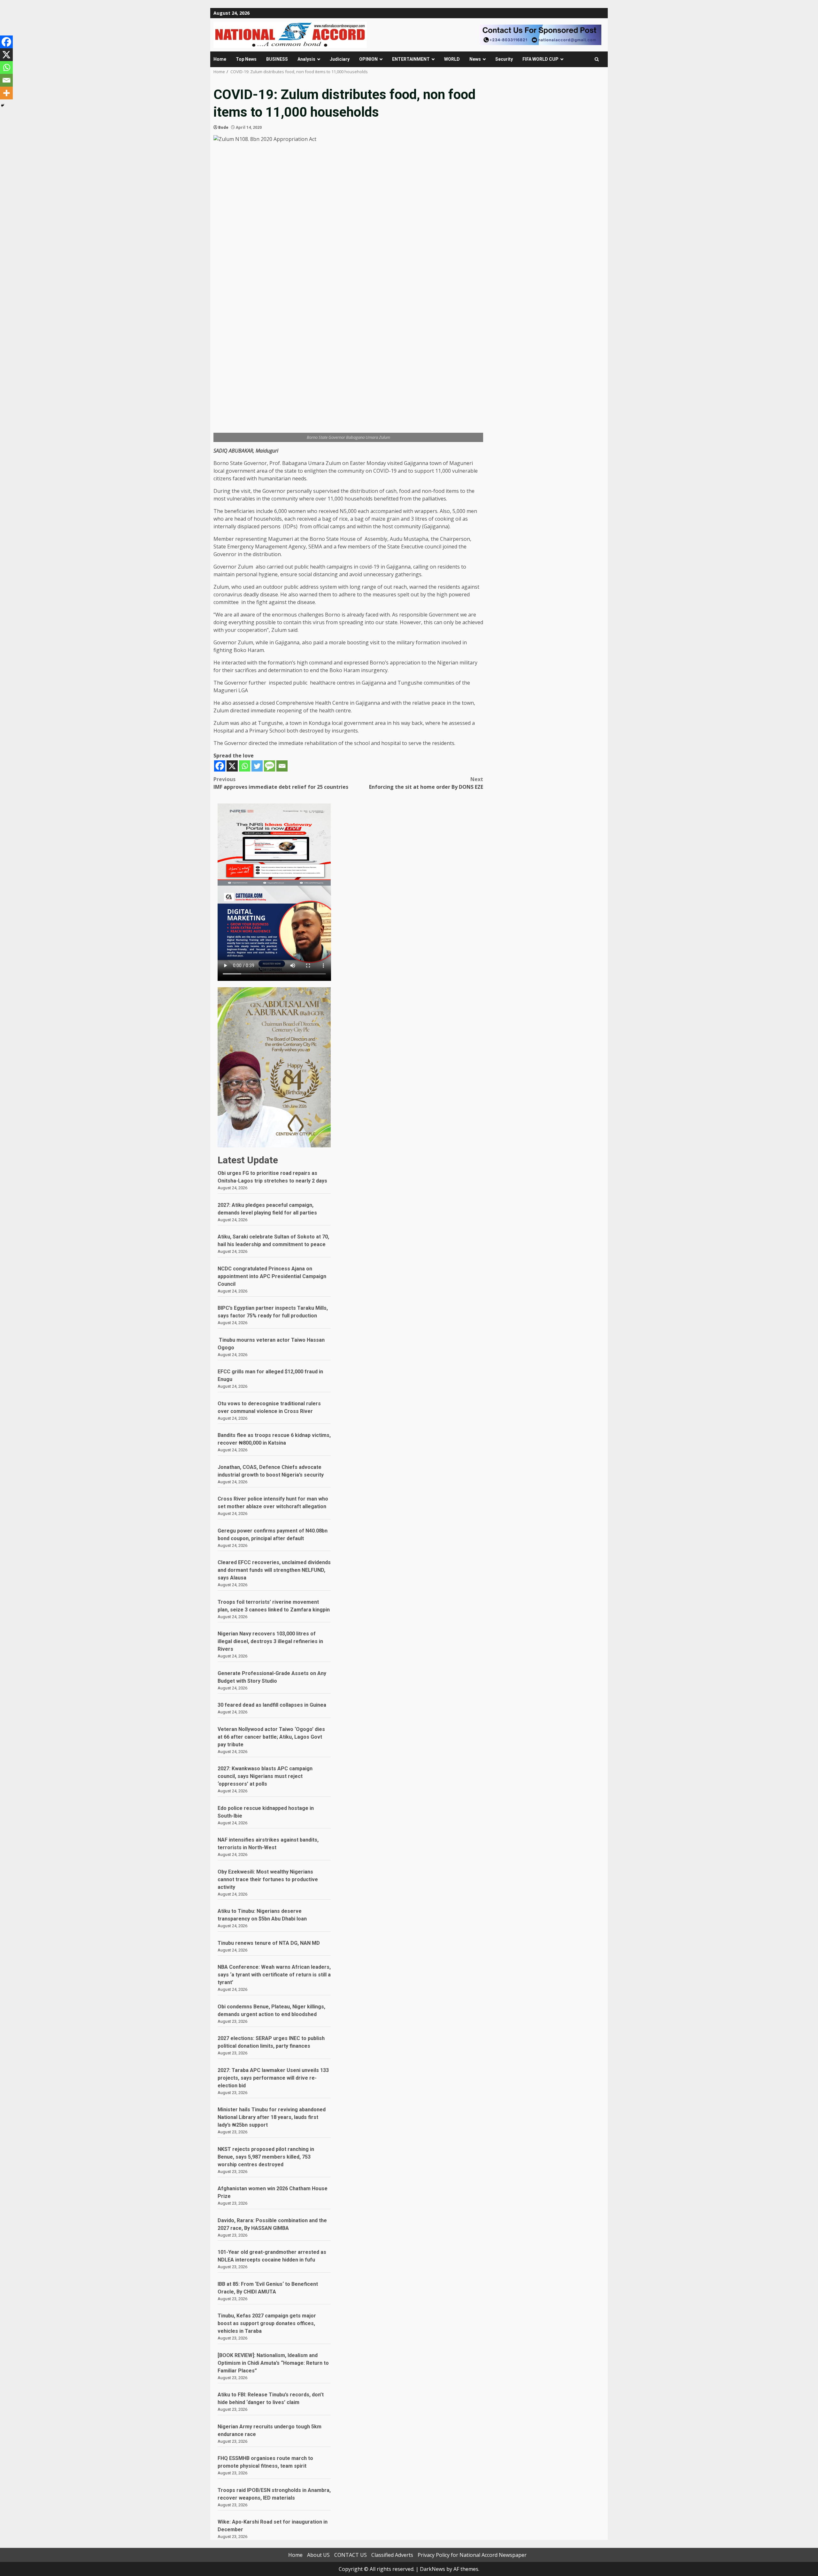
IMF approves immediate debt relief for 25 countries (281, 783)
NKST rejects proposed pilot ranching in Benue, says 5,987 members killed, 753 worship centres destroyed (266, 2157)
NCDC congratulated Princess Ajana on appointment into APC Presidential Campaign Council (272, 1276)
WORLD (452, 59)
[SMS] (270, 766)
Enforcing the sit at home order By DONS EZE (426, 783)
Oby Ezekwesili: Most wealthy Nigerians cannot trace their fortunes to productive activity (268, 1879)
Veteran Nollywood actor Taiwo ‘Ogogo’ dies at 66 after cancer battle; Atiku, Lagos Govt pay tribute (271, 1737)
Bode (223, 127)
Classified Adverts (392, 2555)
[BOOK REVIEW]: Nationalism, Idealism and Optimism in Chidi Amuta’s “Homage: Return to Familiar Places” (273, 2363)
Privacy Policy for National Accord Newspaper (472, 2555)
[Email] (282, 766)
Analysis (306, 59)
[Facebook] (220, 766)
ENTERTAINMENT (411, 59)
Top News (246, 59)
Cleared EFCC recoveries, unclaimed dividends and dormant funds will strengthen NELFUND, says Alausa (274, 1570)
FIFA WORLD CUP (540, 59)
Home (220, 59)
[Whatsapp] (245, 766)
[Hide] (3, 105)
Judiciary (340, 59)
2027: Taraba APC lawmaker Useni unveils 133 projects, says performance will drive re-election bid (273, 2078)
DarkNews (432, 2569)
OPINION (368, 59)
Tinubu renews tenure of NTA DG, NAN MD (269, 1943)
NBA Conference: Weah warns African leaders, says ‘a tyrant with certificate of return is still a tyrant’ (274, 1975)
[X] (232, 766)
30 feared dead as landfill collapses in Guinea (272, 1705)
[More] (6, 93)
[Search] (597, 59)
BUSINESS (277, 59)
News (475, 59)
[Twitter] (257, 766)
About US (318, 2555)
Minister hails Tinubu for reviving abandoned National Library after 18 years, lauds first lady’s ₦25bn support (272, 2117)
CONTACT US (351, 2555)
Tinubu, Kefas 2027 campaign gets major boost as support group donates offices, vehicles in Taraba (267, 2323)
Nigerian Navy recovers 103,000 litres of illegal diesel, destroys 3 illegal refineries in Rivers (270, 1641)
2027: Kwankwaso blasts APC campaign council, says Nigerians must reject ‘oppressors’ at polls (265, 1776)
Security (504, 59)
